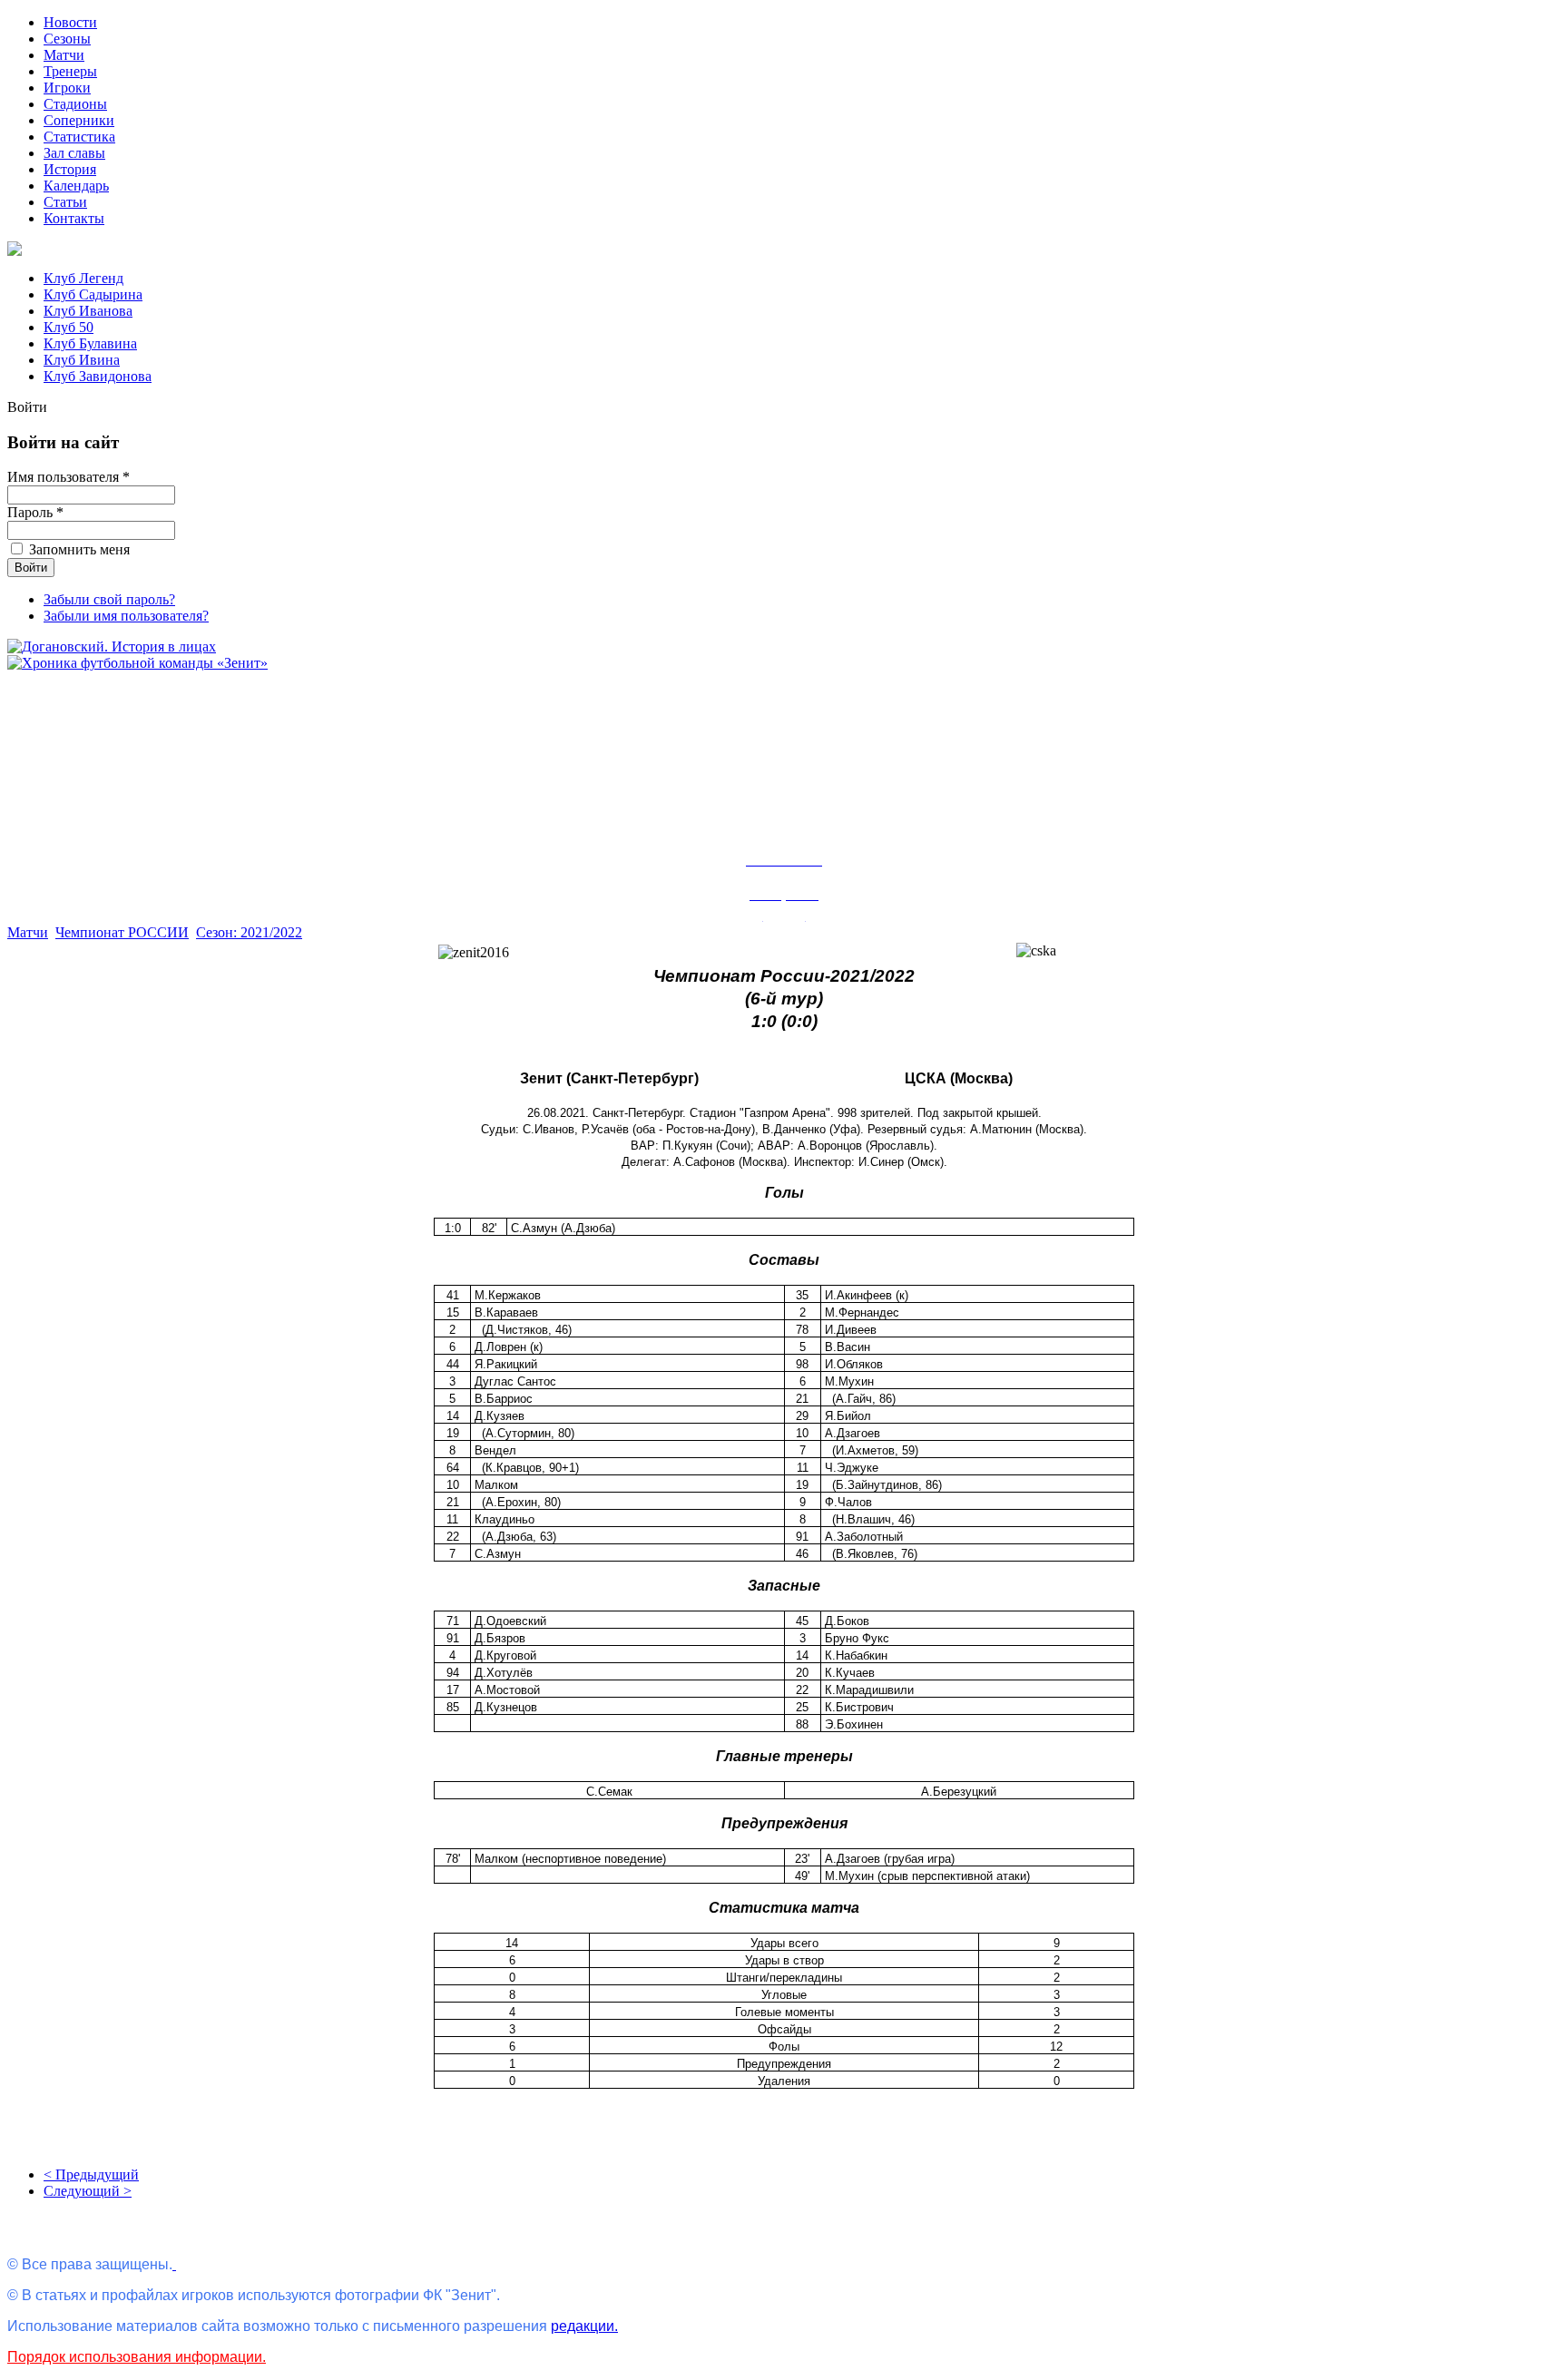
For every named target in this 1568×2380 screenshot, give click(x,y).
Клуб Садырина (93, 294)
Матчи (64, 55)
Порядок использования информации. (137, 2357)
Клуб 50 (69, 327)
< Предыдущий (91, 2174)
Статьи (65, 202)
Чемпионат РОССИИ (122, 932)
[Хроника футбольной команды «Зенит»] (137, 663)
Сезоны (67, 39)
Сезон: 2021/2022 (249, 932)
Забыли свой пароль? (109, 599)
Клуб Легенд (83, 278)
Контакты (74, 218)
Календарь (76, 186)
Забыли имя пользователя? (126, 616)
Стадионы (75, 104)
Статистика (79, 137)
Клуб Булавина (90, 343)
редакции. (584, 2326)
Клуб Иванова (88, 311)
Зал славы (74, 153)
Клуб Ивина (82, 360)
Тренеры (70, 71)
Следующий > (88, 2191)
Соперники (79, 120)
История (70, 169)
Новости (70, 22)
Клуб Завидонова (98, 376)
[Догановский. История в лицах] (112, 646)
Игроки (67, 88)
